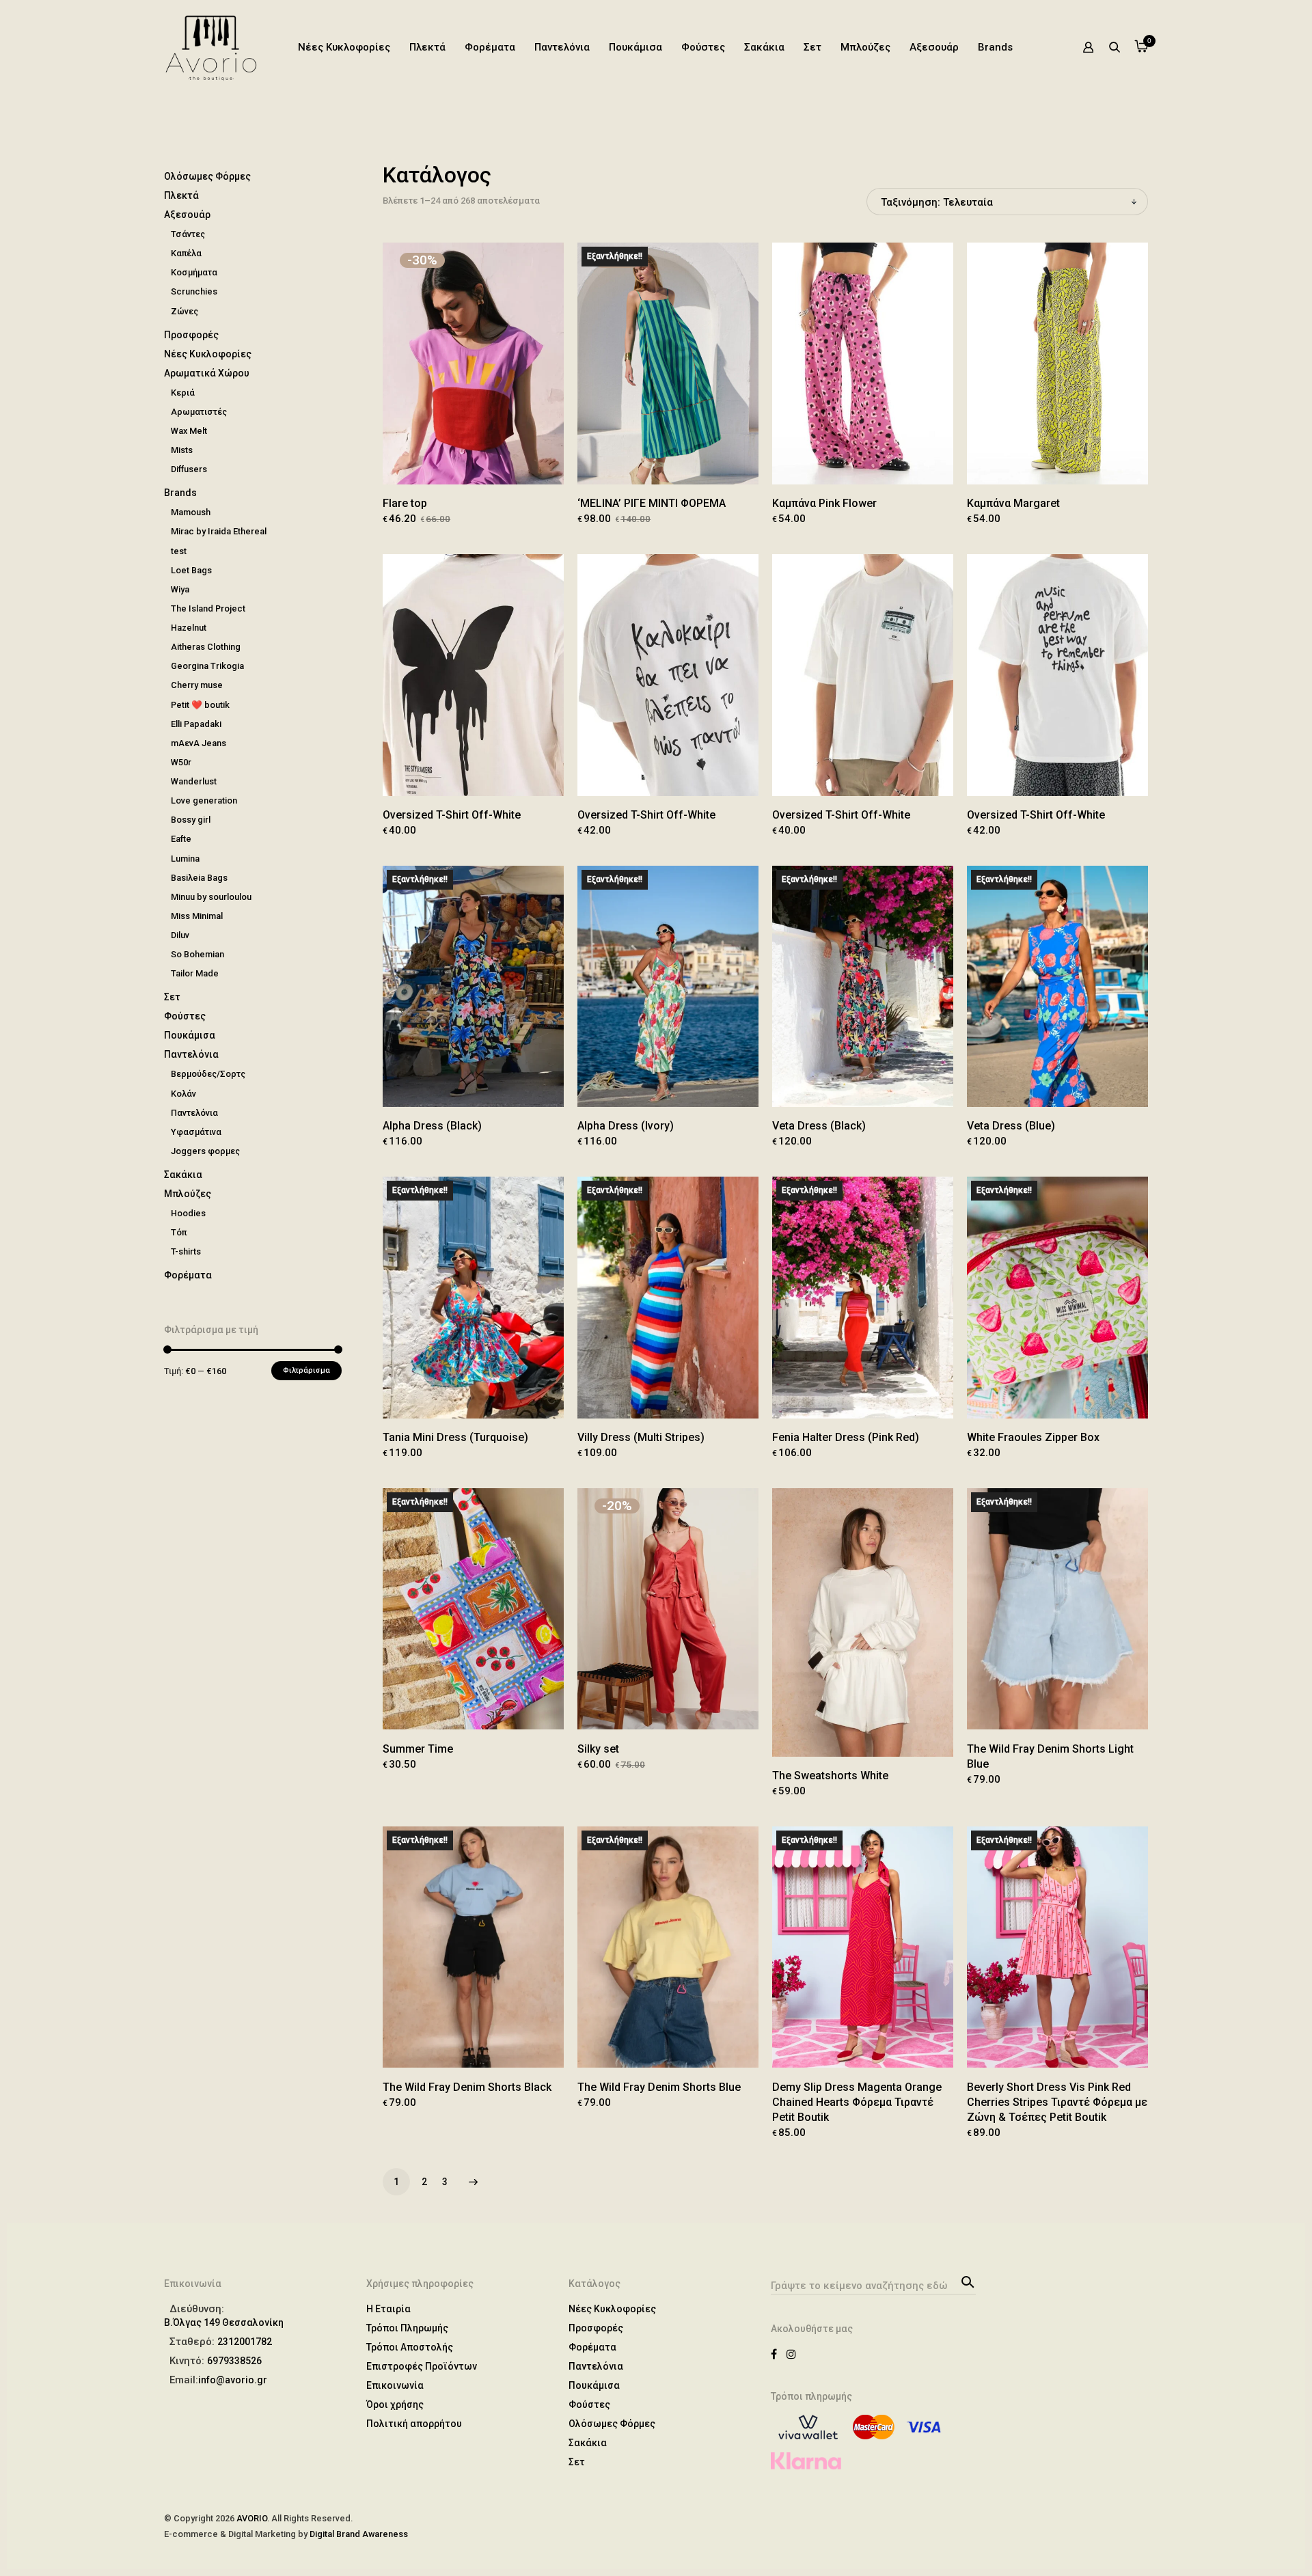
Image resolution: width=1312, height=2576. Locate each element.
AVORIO (252, 2518)
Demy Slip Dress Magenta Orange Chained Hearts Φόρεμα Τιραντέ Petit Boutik (857, 2102)
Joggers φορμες (205, 1151)
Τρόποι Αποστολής (410, 2347)
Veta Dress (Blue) (1011, 1126)
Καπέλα (186, 253)
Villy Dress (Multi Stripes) (641, 1437)
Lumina (185, 859)
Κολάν (183, 1094)
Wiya (180, 589)
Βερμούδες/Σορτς (208, 1074)
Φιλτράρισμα (306, 1370)
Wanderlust (194, 781)
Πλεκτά (427, 47)
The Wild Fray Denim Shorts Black (467, 2087)
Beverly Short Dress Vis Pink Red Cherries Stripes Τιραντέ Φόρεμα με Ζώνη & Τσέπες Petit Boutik (1057, 2102)
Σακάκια (764, 47)
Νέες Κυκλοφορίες (344, 47)
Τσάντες (188, 234)
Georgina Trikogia (207, 666)
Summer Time (418, 1749)
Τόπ (179, 1232)
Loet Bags (191, 570)
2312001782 (245, 2342)
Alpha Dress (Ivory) (626, 1126)
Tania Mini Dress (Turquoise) (455, 1437)
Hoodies (188, 1213)
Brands (995, 47)
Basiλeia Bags (199, 878)
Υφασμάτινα (196, 1132)
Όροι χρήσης (395, 2404)
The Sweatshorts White (830, 1776)
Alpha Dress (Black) (432, 1126)
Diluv (180, 935)
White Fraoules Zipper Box (1033, 1437)
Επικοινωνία (395, 2385)
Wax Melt (189, 431)
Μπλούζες (865, 47)
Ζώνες (184, 311)
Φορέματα (490, 47)
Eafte (181, 839)
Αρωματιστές (199, 412)
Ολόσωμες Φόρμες (207, 176)
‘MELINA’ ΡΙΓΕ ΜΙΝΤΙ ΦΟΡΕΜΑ (652, 503)
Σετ (812, 47)
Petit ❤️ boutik (200, 705)
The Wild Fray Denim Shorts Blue (659, 2087)
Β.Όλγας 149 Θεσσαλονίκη (224, 2322)
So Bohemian (197, 954)
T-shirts (186, 1251)
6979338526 (234, 2361)
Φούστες (703, 47)
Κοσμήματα (194, 272)
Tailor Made (195, 973)
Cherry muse (197, 685)
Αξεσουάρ (934, 47)
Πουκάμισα (635, 47)
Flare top (405, 503)
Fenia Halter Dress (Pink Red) (846, 1437)
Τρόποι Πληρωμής (407, 2328)
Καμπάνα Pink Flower (824, 503)
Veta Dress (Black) (819, 1126)
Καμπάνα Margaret (1013, 503)
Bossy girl (191, 820)
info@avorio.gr (233, 2380)
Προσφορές (191, 335)
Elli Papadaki (196, 724)
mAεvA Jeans (199, 743)
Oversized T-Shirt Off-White (452, 815)
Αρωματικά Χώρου (207, 373)
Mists (182, 450)
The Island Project (208, 608)
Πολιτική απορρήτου (414, 2424)
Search (966, 2281)
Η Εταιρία (388, 2309)
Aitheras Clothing (206, 647)
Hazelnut (189, 628)
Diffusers (189, 469)
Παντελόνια (562, 47)
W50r (181, 762)
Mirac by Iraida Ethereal (219, 531)
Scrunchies (194, 291)
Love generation (204, 800)
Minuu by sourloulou (211, 897)
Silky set (598, 1749)
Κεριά (183, 393)
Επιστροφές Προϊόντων (422, 2366)
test (179, 551)
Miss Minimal (197, 916)
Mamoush (191, 512)
